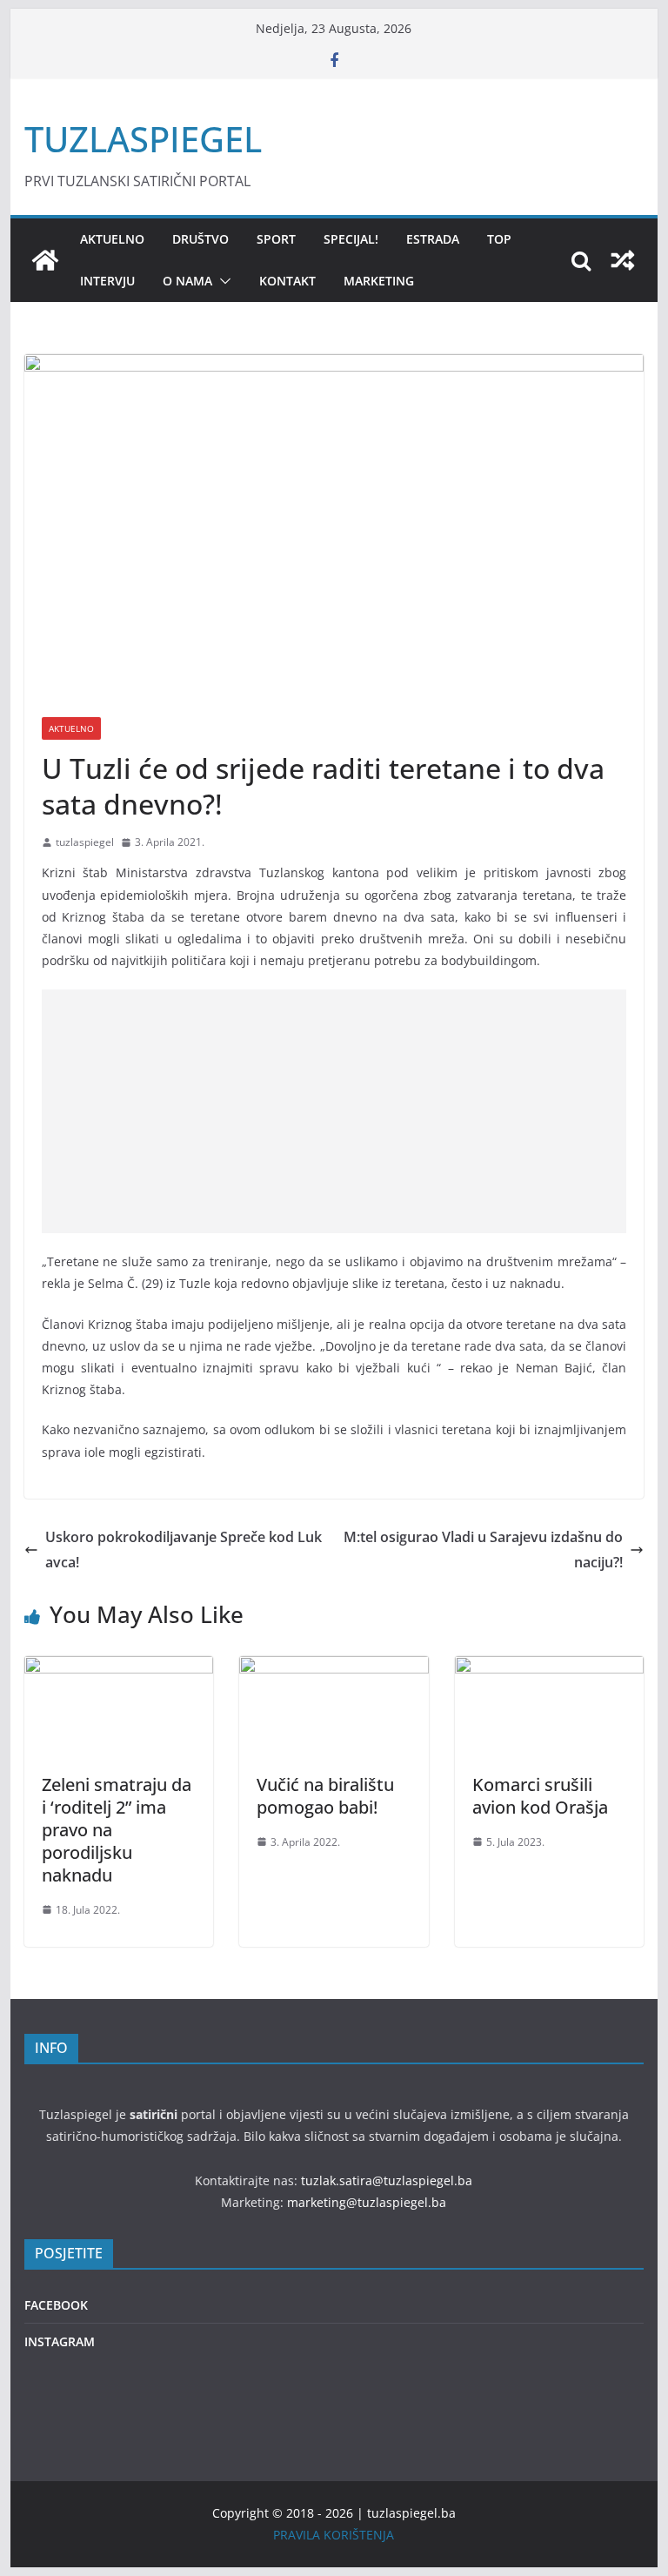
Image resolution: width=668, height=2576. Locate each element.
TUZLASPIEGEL (143, 139)
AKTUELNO (112, 239)
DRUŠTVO (200, 239)
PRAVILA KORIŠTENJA (334, 2535)
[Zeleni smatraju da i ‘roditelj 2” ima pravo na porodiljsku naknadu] (119, 1668)
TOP (499, 239)
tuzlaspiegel (85, 842)
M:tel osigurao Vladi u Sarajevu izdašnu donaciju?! (483, 1550)
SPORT (276, 239)
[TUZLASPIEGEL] (45, 260)
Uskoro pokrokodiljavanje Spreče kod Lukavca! (184, 1550)
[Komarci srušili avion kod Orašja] (550, 1668)
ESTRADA (433, 239)
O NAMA (187, 281)
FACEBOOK (56, 2305)
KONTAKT (287, 281)
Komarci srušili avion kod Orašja (540, 1796)
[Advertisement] (334, 1111)
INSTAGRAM (60, 2341)
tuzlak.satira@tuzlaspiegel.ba (387, 2180)
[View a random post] (623, 260)
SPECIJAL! (351, 239)
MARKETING (379, 281)
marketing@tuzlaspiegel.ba (367, 2202)
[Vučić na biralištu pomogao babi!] (334, 1668)
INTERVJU (107, 281)
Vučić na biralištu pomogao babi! (325, 1796)
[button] (222, 281)
